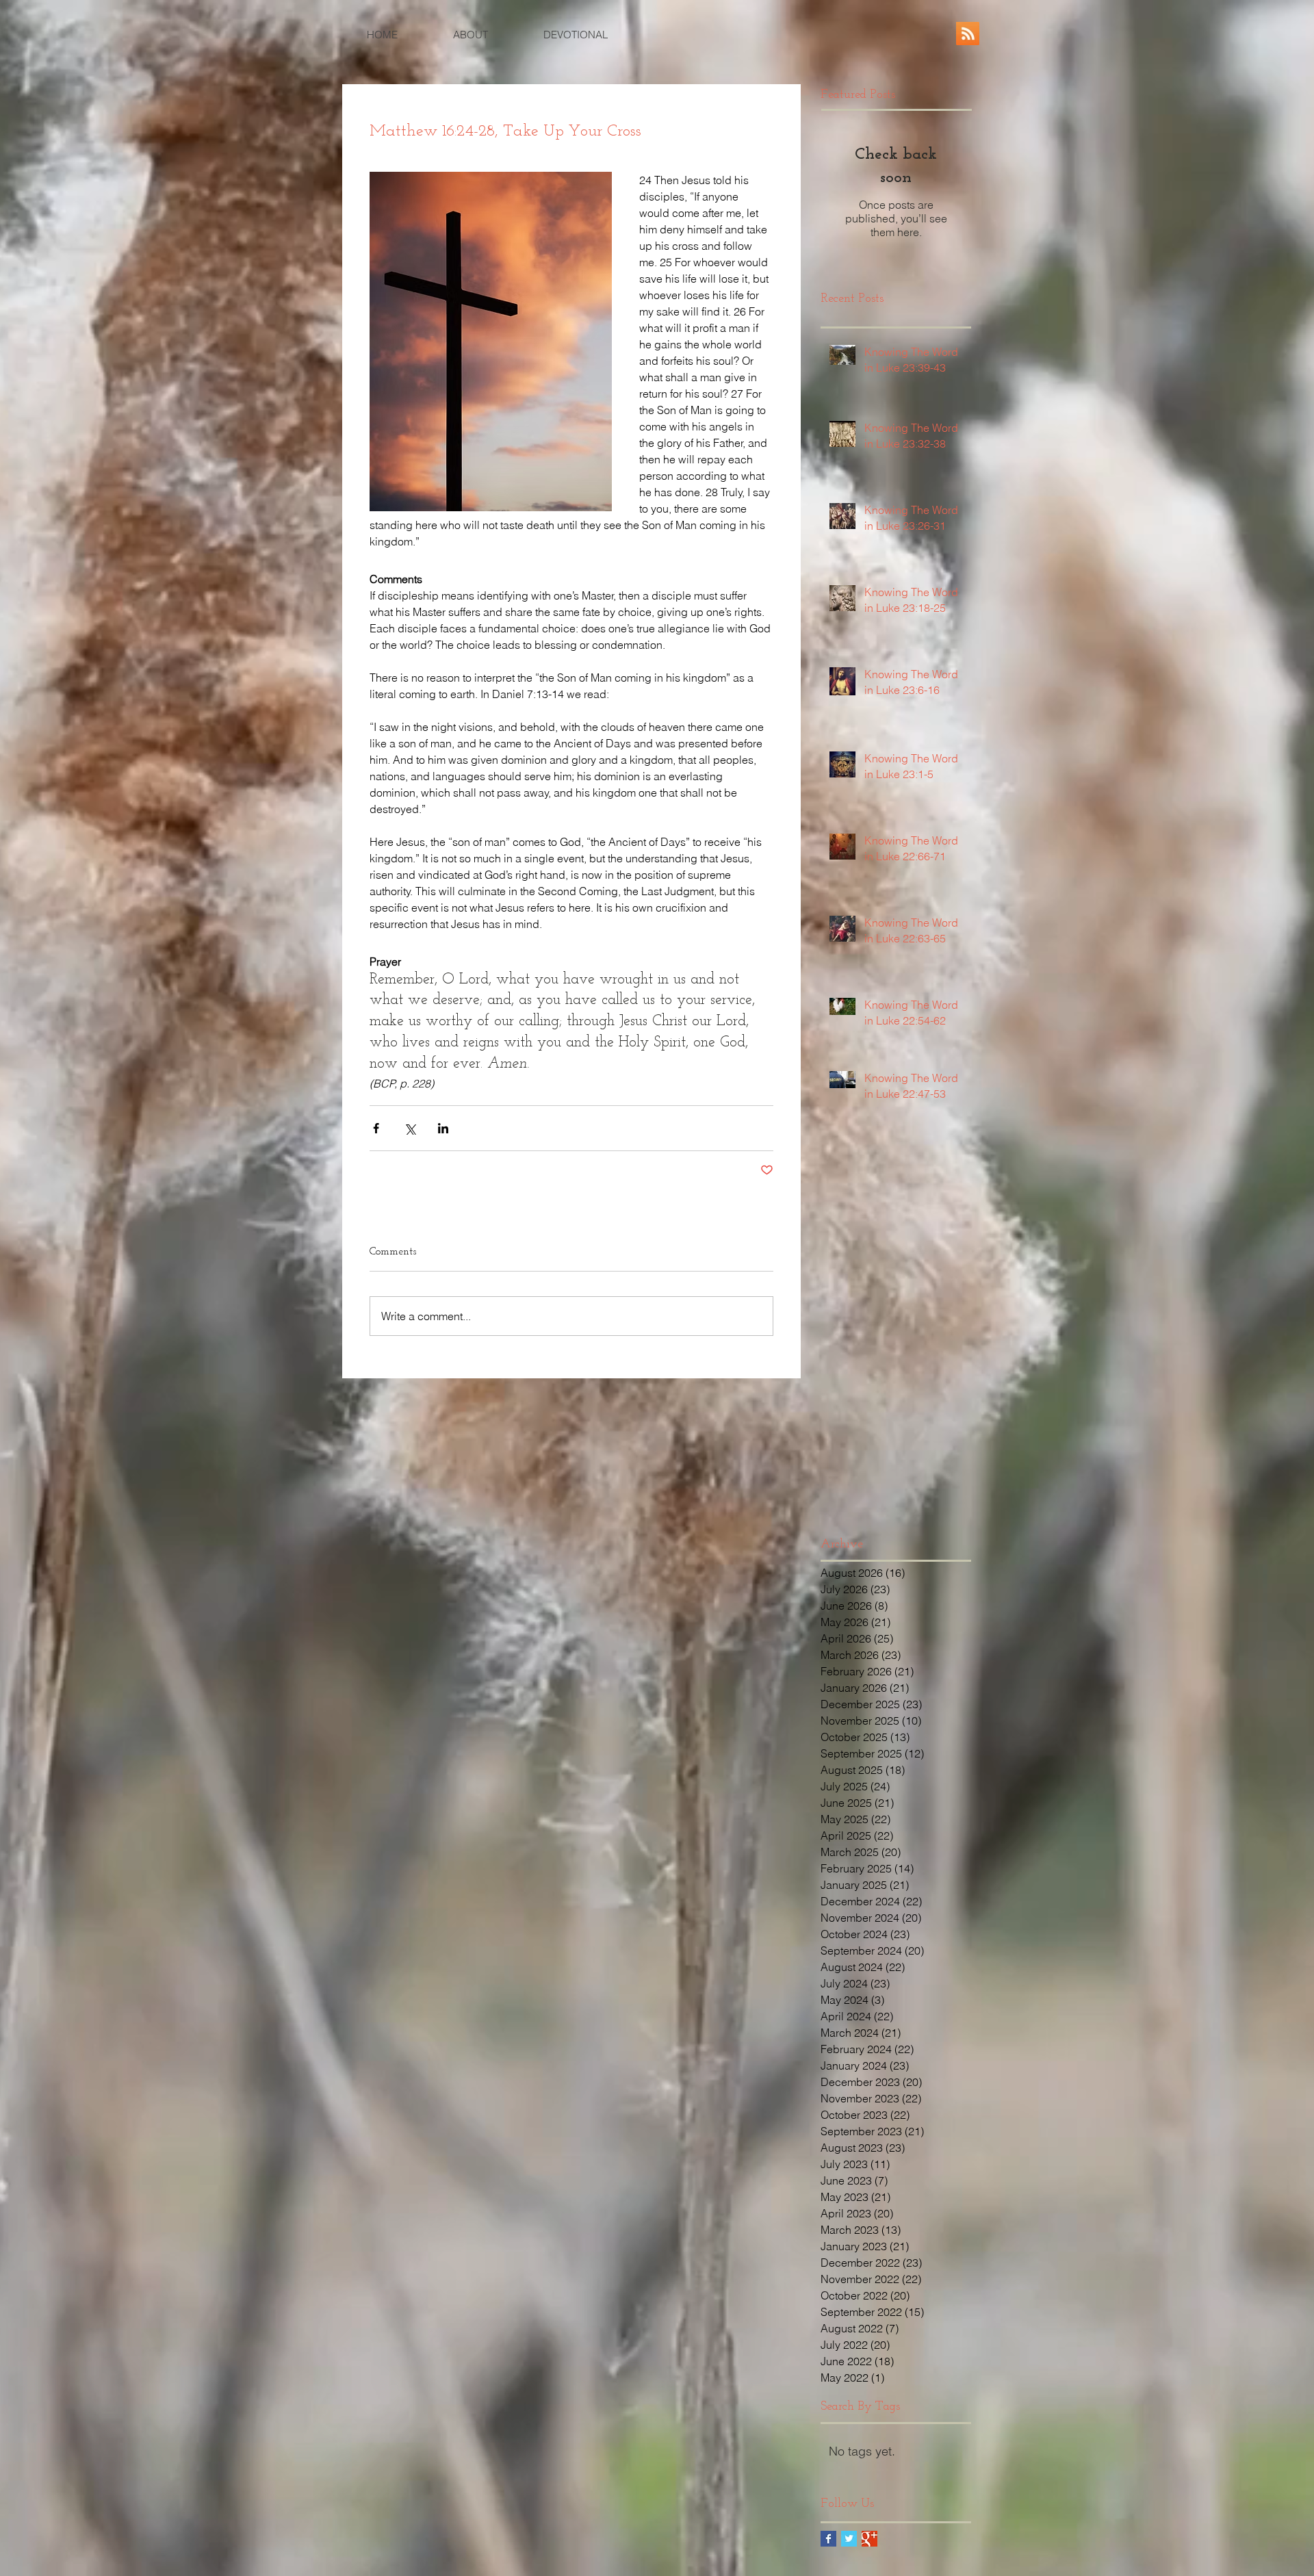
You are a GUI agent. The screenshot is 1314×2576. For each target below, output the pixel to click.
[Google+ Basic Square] (869, 2539)
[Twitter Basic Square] (849, 2539)
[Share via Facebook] (376, 1128)
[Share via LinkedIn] (443, 1128)
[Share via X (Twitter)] (410, 1128)
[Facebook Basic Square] (828, 2539)
